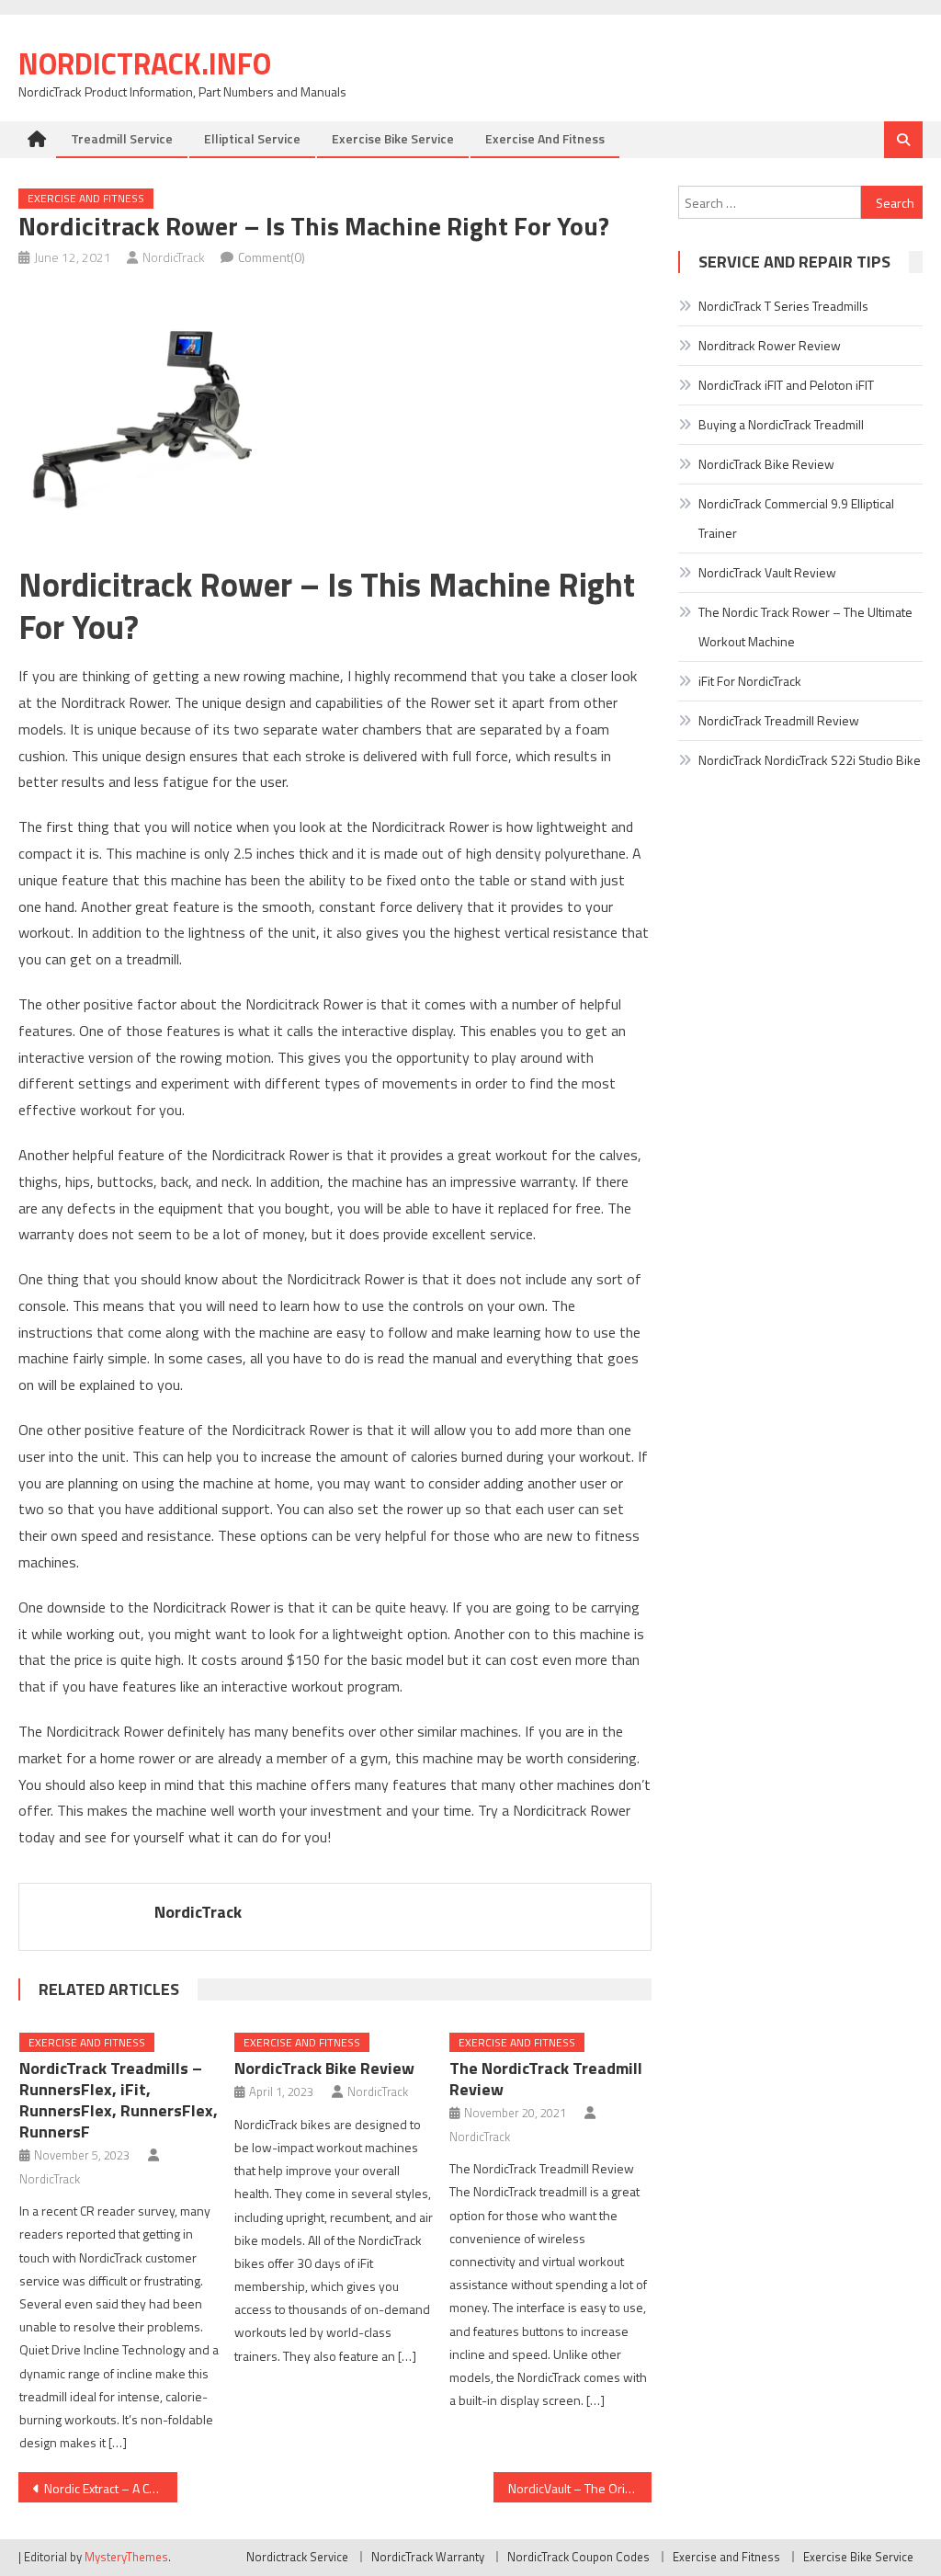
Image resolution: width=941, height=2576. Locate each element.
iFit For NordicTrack (750, 681)
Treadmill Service (122, 138)
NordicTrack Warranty (428, 2557)
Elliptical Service (252, 138)
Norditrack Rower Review (770, 345)
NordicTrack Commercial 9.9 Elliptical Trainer (796, 518)
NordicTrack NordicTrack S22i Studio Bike (810, 760)
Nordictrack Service (297, 2557)
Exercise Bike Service (393, 138)
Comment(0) (272, 257)
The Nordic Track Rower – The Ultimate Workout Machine (805, 627)
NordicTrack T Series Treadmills (783, 306)
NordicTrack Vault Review (767, 572)
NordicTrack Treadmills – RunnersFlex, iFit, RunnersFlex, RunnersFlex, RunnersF (119, 2100)
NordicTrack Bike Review (324, 2068)
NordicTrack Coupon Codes (578, 2557)
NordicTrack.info (145, 63)
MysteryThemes (126, 2557)
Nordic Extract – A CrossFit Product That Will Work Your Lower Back (110, 2488)
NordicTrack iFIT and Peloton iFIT (786, 385)
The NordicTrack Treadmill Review (546, 2079)
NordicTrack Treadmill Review (779, 720)
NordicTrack (174, 257)
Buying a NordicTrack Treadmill (781, 424)
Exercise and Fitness (545, 138)
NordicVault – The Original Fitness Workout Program (580, 2488)
